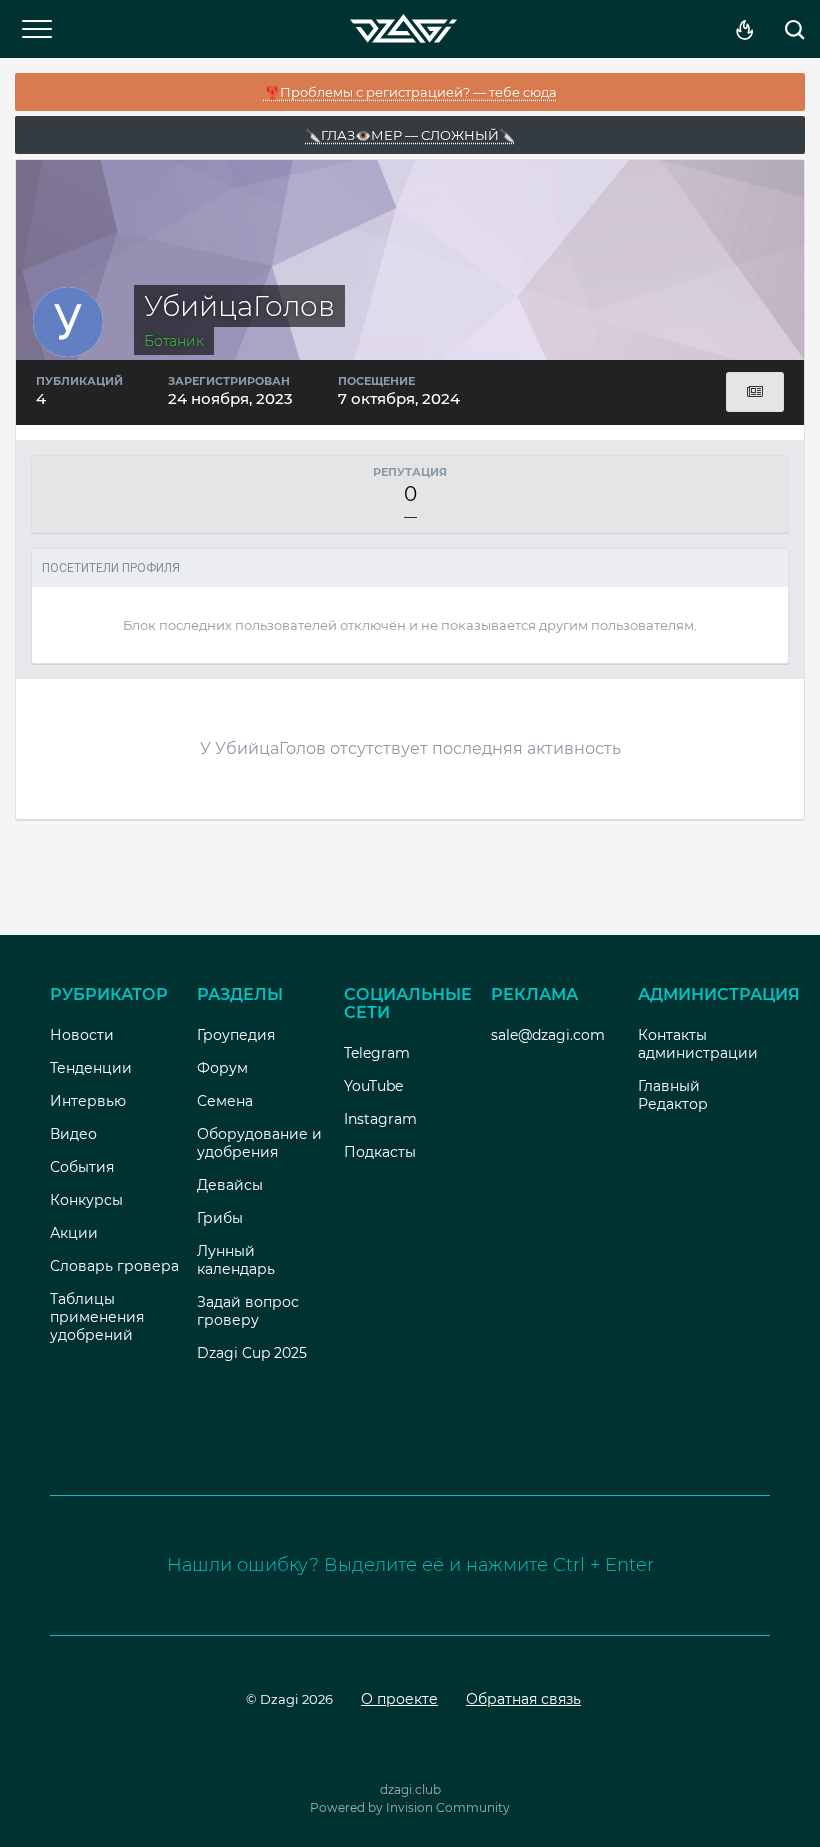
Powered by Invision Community (410, 1807)
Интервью (88, 1101)
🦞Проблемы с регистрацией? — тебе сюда (410, 92)
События (82, 1167)
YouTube (373, 1086)
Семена (225, 1101)
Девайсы (230, 1185)
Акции (74, 1233)
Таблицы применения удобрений (97, 1317)
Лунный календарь (236, 1260)
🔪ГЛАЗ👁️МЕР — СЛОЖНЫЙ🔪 (410, 135)
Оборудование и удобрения (259, 1143)
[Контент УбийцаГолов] (755, 392)
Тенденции (91, 1068)
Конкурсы (86, 1200)
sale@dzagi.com (548, 1035)
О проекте (399, 1699)
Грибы (220, 1218)
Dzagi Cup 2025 (252, 1353)
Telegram (377, 1053)
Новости (82, 1035)
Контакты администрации (698, 1044)
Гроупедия (236, 1035)
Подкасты (380, 1152)
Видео (73, 1134)
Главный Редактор (673, 1095)
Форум (222, 1068)
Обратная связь (523, 1699)
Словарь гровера (114, 1266)
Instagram (380, 1119)
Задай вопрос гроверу (248, 1311)
